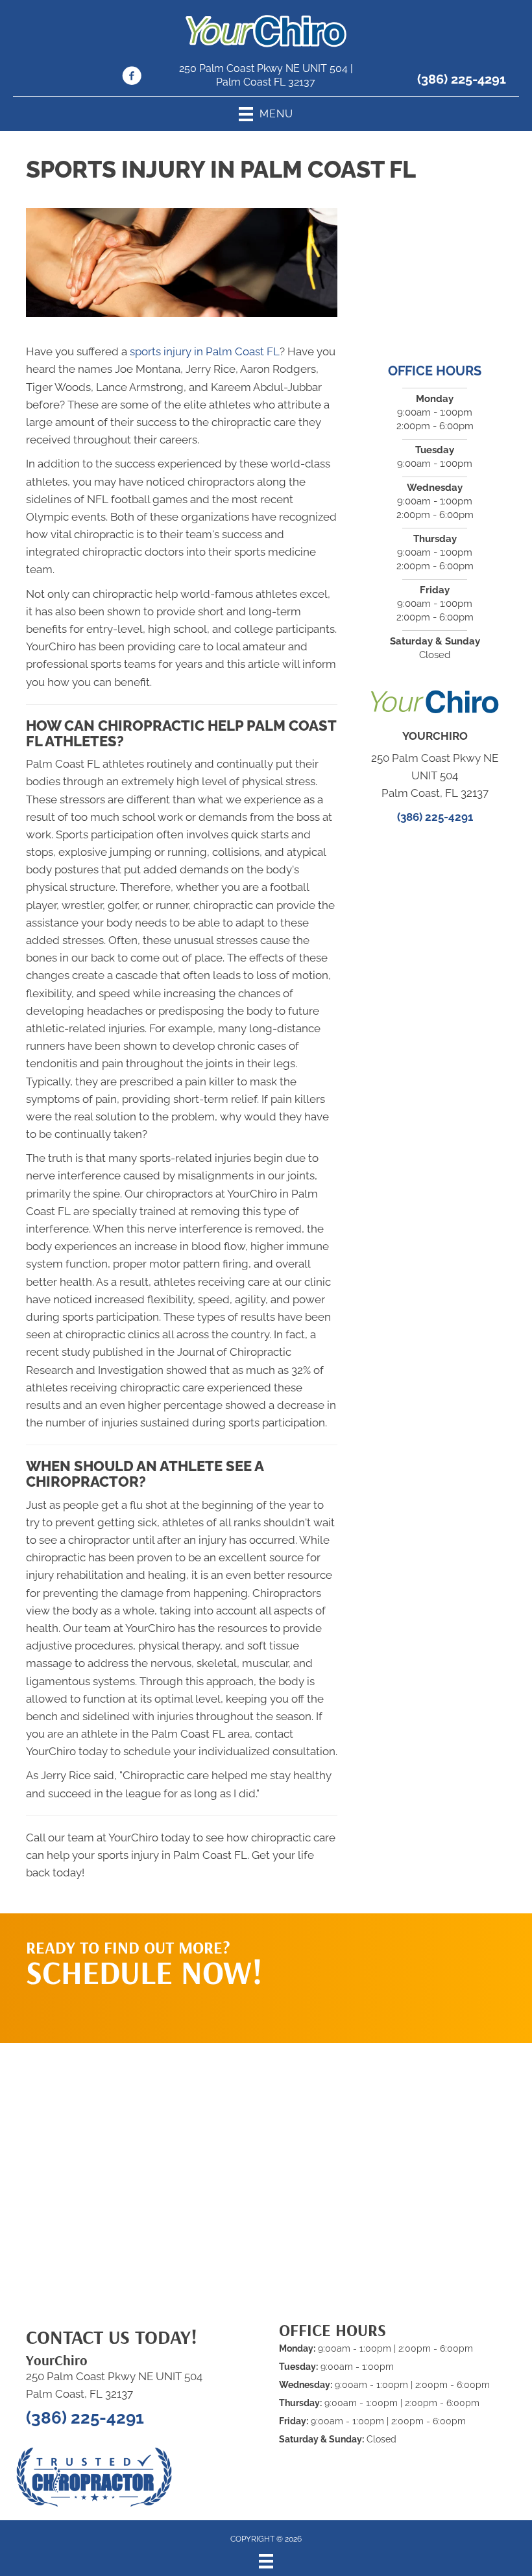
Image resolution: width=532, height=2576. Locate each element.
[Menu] (266, 2561)
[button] (423, 1965)
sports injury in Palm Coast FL (205, 351)
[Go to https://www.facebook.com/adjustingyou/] (132, 78)
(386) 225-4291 (462, 79)
